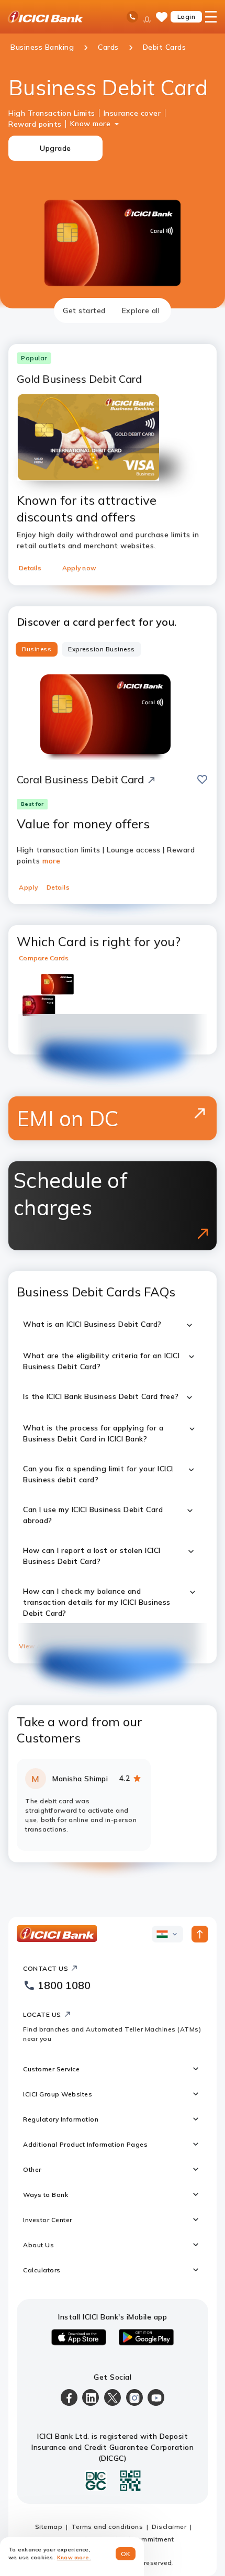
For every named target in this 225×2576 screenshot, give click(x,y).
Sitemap (49, 2527)
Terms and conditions (107, 2527)
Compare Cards (44, 958)
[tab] (84, 310)
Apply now (79, 568)
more (51, 861)
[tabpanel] (113, 1093)
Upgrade (55, 148)
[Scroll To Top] (200, 1934)
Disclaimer (169, 2527)
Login (187, 16)
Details (30, 568)
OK (126, 2554)
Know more (91, 124)
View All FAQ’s (42, 1646)
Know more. (74, 2557)
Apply (29, 887)
